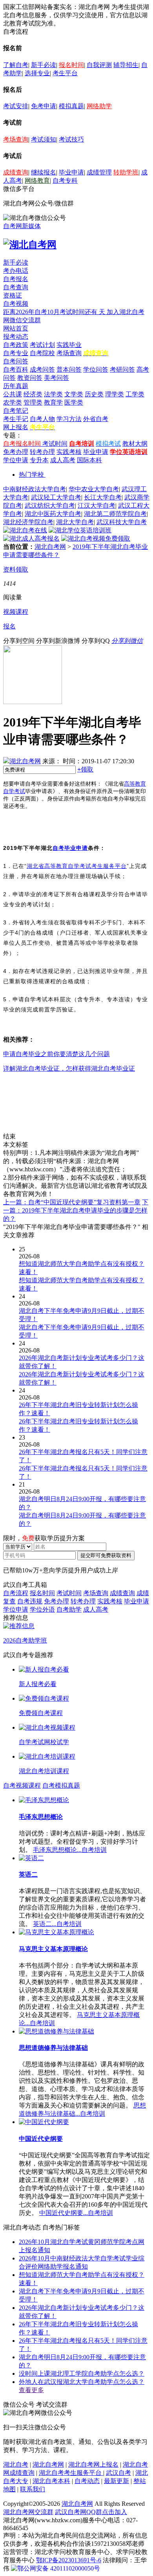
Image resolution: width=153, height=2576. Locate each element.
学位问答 (96, 369)
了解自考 (16, 65)
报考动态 (16, 337)
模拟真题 (71, 106)
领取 (85, 769)
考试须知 (44, 139)
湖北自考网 (50, 547)
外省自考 (96, 419)
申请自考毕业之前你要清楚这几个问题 (56, 1054)
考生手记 (16, 419)
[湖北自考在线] (25, 530)
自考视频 (16, 304)
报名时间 (71, 65)
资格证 (13, 295)
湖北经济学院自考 (28, 522)
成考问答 (42, 369)
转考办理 (42, 452)
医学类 (74, 402)
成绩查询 (16, 172)
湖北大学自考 (75, 522)
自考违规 (30, 1601)
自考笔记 (16, 411)
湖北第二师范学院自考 (115, 514)
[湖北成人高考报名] (31, 538)
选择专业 (37, 73)
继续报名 (44, 172)
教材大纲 (135, 444)
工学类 (135, 394)
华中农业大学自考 (94, 489)
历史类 (94, 394)
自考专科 (65, 181)
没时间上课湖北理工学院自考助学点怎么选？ (82, 2374)
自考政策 (16, 345)
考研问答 (122, 369)
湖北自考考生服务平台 (71, 2473)
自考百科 (16, 369)
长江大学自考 (103, 497)
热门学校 (31, 475)
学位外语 (42, 1609)
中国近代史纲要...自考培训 (76, 2213)
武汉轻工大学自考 (56, 497)
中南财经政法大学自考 (35, 489)
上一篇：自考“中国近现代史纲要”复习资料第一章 (72, 1202)
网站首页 (16, 328)
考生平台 (65, 73)
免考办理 (16, 452)
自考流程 (16, 1593)
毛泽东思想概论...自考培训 (70, 1850)
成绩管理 (99, 172)
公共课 (13, 394)
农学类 (13, 402)
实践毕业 (69, 345)
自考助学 (69, 1609)
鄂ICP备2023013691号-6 (69, 2560)
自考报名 (16, 279)
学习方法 (69, 419)
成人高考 (63, 460)
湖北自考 (16, 2464)
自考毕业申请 (70, 848)
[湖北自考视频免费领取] (96, 538)
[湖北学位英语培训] (80, 530)
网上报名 (16, 427)
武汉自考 (118, 2473)
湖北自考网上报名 (93, 2464)
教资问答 (30, 378)
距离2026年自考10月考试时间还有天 (55, 312)
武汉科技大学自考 (122, 522)
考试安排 (16, 106)
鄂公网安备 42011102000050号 (59, 2568)
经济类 (33, 394)
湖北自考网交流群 (28, 2512)
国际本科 (89, 460)
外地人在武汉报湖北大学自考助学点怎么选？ (82, 2382)
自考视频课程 (22, 1785)
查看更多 (31, 2390)
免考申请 (44, 106)
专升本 (39, 460)
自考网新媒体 (22, 226)
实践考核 (69, 452)
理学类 (115, 394)
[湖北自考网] (30, 245)
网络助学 (99, 106)
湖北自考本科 (51, 2481)
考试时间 (55, 444)
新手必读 (44, 65)
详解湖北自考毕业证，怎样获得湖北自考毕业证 (69, 1068)
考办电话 (16, 271)
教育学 (53, 402)
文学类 (74, 394)
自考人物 (42, 419)
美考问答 (56, 378)
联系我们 (33, 2489)
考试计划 (42, 345)
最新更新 (117, 2481)
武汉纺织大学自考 (50, 506)
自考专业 (16, 353)
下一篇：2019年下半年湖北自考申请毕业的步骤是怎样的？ (76, 1210)
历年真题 (16, 386)
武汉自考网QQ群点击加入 (91, 2512)
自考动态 (87, 2481)
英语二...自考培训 (57, 1924)
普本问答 (69, 369)
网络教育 (37, 181)
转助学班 (126, 172)
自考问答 (16, 361)
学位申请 (16, 460)
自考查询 (16, 287)
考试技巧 (71, 139)
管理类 (33, 402)
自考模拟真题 (61, 1785)
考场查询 (16, 139)
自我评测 (99, 65)
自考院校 (42, 353)
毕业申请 (71, 172)
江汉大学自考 (97, 506)
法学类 (53, 394)
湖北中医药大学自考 (53, 514)
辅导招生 (126, 65)
